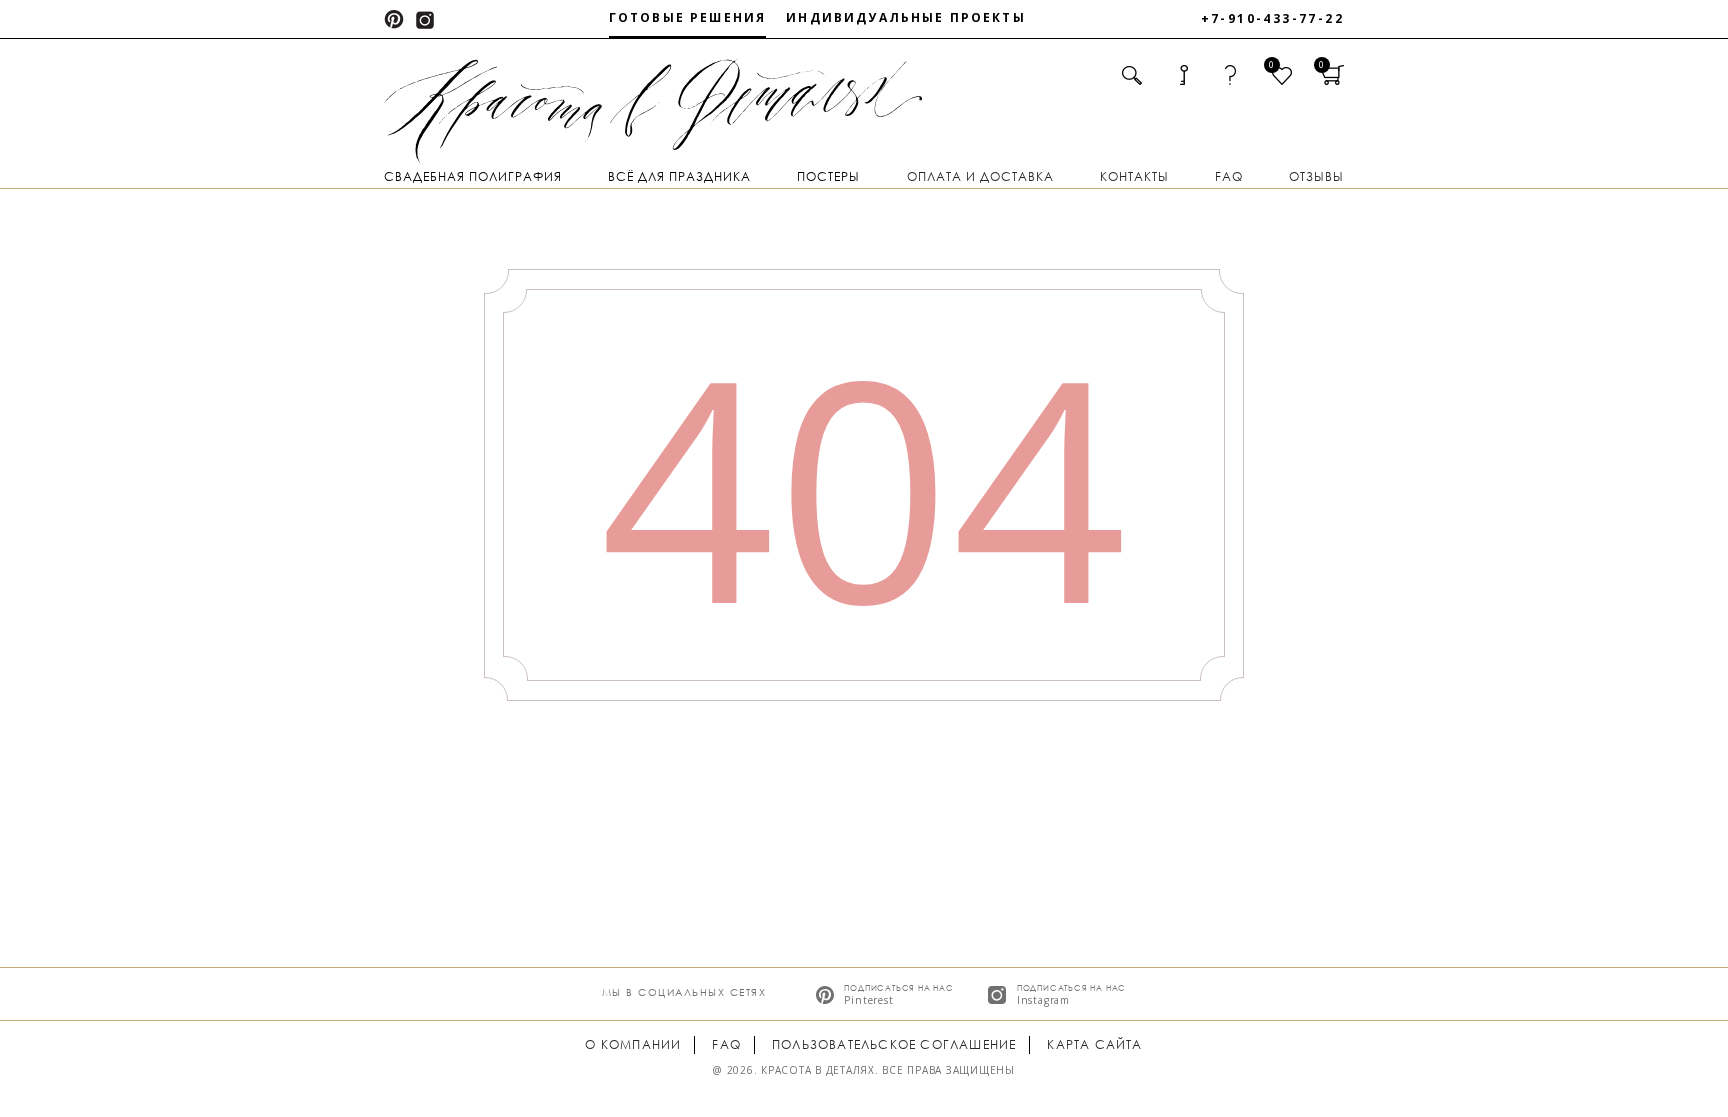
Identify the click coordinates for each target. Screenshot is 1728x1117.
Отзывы (1316, 176)
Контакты (1134, 176)
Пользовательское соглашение (894, 1044)
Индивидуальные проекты (906, 17)
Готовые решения (687, 17)
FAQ (1229, 176)
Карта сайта (1094, 1044)
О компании (633, 1044)
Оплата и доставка (980, 176)
